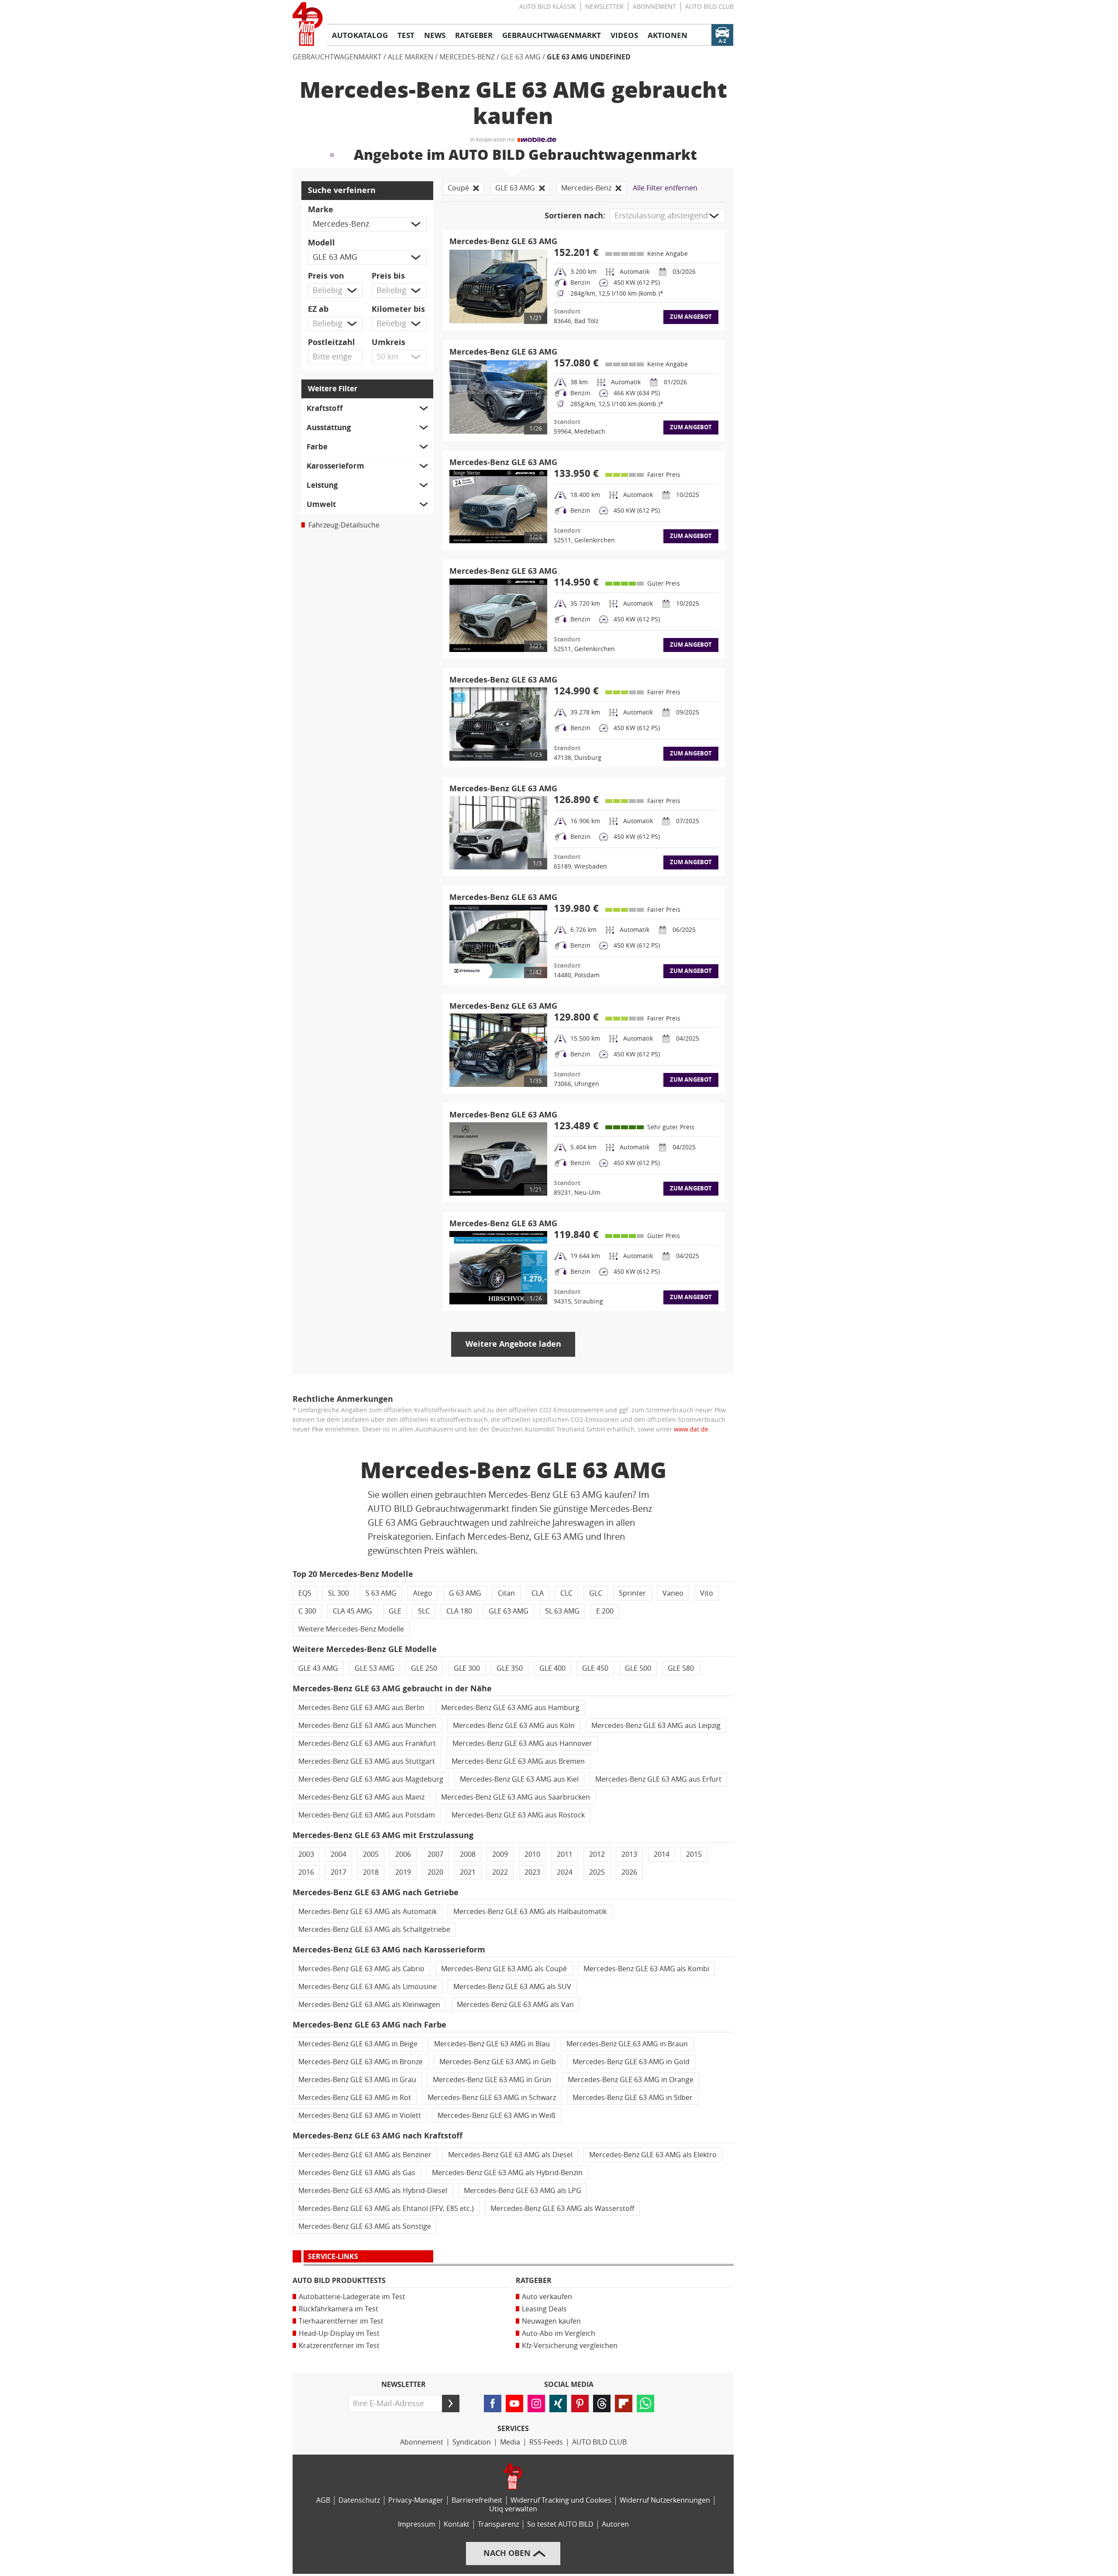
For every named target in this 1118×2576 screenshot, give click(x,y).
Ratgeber (534, 2281)
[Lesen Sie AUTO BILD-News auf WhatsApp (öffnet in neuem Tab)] (645, 2404)
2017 (338, 1872)
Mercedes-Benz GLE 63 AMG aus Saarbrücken (516, 1797)
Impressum (417, 2524)
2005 (371, 1854)
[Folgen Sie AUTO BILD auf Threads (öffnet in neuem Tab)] (602, 2404)
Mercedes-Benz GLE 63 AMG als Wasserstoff (562, 2209)
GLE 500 (638, 1668)
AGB (323, 2500)
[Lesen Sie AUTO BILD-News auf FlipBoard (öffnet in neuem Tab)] (624, 2404)
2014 (662, 1854)
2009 (500, 1854)
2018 (371, 1872)
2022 (500, 1872)
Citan (506, 1593)
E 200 (605, 1611)
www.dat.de (691, 1429)
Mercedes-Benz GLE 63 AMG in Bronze (361, 2062)
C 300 (307, 1611)
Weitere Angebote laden (513, 1344)
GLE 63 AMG (521, 57)
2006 (403, 1854)
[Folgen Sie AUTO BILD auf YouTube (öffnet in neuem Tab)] (514, 2404)
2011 (565, 1854)
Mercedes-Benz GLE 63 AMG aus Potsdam (367, 1815)
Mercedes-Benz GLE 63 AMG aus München (367, 1726)
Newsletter (604, 7)
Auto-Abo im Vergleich (559, 2333)
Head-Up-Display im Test (339, 2333)
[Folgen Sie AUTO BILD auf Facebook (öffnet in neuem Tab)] (493, 2404)
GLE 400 (552, 1668)
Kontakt (457, 2524)
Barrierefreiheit (477, 2500)
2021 (468, 1872)
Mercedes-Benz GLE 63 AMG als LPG (523, 2191)
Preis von (326, 276)
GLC (596, 1593)
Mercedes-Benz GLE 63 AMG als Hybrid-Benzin (507, 2173)
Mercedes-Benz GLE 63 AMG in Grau (357, 2080)
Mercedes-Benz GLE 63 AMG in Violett (360, 2116)
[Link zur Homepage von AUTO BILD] (308, 24)
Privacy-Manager (416, 2500)
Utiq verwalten (513, 2509)
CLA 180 (459, 1611)
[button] (367, 224)
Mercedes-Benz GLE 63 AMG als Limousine (367, 1987)
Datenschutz (359, 2500)
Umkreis (388, 342)
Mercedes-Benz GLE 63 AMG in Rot (355, 2098)
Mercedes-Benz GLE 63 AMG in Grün (492, 2080)
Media (510, 2442)
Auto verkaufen (547, 2297)
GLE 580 (681, 1668)
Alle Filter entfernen (665, 188)
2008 (468, 1854)
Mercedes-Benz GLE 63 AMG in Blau (492, 2044)
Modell (321, 243)
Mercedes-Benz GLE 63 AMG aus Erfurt (658, 1779)
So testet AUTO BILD (560, 2524)
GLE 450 (595, 1668)
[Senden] (451, 2404)
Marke (321, 210)
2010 (532, 1854)
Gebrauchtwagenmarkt (337, 57)
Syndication (472, 2442)
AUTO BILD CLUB (709, 7)
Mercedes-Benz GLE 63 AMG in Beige (358, 2044)
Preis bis (388, 276)
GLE (395, 1611)
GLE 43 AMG (318, 1668)
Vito (707, 1593)
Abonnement (654, 7)
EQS (305, 1593)
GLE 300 (467, 1668)
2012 (597, 1854)
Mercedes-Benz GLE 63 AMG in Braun (627, 2044)
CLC (566, 1593)
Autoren (615, 2524)
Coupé (458, 188)
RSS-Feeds (546, 2442)
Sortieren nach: (575, 216)
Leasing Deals (544, 2309)
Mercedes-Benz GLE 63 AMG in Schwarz (492, 2098)
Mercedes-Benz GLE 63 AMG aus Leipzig (656, 1726)
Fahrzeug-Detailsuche (344, 525)
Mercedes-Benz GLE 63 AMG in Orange (631, 2080)
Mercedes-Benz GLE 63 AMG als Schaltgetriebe (374, 1929)
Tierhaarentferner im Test (341, 2321)
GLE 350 (510, 1668)
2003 (306, 1854)
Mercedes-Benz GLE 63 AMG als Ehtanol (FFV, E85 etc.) (386, 2209)
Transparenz (498, 2524)
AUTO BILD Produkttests (339, 2281)
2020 (435, 1872)
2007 (435, 1854)
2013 (629, 1854)
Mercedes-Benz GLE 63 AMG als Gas (357, 2173)
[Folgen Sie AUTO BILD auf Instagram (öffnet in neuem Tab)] (536, 2404)
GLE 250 (424, 1668)
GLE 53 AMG (374, 1668)
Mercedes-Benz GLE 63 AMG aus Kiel (519, 1779)
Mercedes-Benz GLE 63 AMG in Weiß (497, 2116)
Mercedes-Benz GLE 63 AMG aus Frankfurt (367, 1743)
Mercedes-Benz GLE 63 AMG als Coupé (504, 1969)
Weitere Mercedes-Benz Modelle (351, 1629)
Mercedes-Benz (467, 57)
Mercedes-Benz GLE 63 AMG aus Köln (514, 1726)
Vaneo (673, 1593)
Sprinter (632, 1593)
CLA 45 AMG (352, 1611)
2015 (694, 1854)
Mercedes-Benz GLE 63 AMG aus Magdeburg (371, 1779)
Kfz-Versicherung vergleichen (570, 2346)
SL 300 (338, 1593)
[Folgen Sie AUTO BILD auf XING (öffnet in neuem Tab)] (558, 2404)
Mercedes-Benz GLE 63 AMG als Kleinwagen (369, 2005)
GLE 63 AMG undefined (589, 57)
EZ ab (318, 309)
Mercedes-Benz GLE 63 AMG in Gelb (498, 2062)
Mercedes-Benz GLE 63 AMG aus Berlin (361, 1708)
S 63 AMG (381, 1593)
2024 (565, 1872)
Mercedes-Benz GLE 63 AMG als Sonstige (365, 2226)
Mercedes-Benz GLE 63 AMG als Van (515, 2005)
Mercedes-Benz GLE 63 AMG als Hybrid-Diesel (373, 2191)
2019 (403, 1872)
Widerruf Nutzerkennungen (665, 2500)
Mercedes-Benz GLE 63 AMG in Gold (631, 2062)
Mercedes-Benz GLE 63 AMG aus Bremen (518, 1761)
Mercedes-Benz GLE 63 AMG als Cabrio (361, 1969)
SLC (424, 1611)
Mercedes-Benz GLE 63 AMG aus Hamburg (510, 1708)
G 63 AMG (465, 1593)
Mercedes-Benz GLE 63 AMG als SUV (512, 1987)
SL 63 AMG (562, 1611)
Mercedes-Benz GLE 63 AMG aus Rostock (518, 1815)
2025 (597, 1872)
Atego (423, 1593)
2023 (532, 1872)
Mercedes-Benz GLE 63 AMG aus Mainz (361, 1797)
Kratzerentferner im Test (339, 2346)
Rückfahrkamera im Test (338, 2309)
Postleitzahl (331, 342)
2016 (306, 1872)
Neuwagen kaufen (551, 2321)
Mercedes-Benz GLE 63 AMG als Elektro (653, 2155)
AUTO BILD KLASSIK (548, 7)
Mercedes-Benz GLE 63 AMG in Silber (633, 2098)
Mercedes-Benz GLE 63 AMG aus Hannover (522, 1743)
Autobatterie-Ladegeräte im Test (352, 2297)
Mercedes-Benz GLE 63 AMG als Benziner (365, 2155)
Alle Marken (411, 57)
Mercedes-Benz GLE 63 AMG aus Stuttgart (367, 1761)
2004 (338, 1854)
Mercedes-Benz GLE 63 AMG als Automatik (367, 1912)
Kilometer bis (398, 309)
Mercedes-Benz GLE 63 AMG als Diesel (510, 2155)
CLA (538, 1593)
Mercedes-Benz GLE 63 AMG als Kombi (646, 1969)
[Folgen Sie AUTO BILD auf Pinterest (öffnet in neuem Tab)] (580, 2404)
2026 (629, 1872)
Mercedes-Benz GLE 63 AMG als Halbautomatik (530, 1912)
